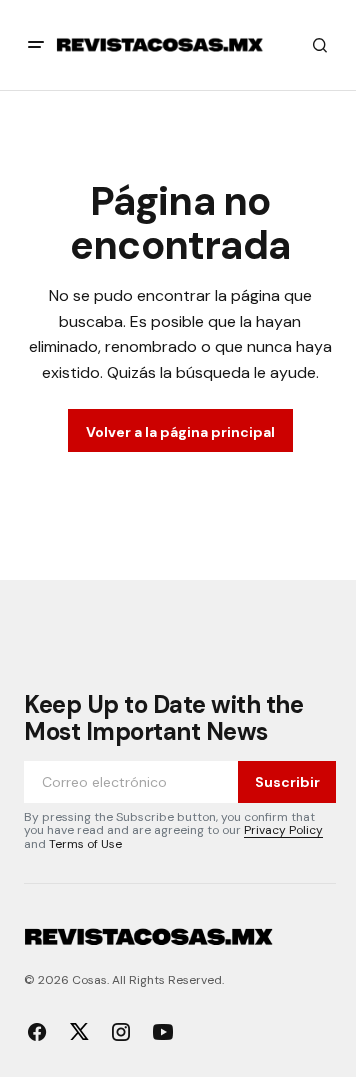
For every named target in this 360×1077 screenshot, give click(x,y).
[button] (36, 45)
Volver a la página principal (180, 432)
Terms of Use (85, 844)
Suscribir (287, 782)
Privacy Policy (283, 830)
